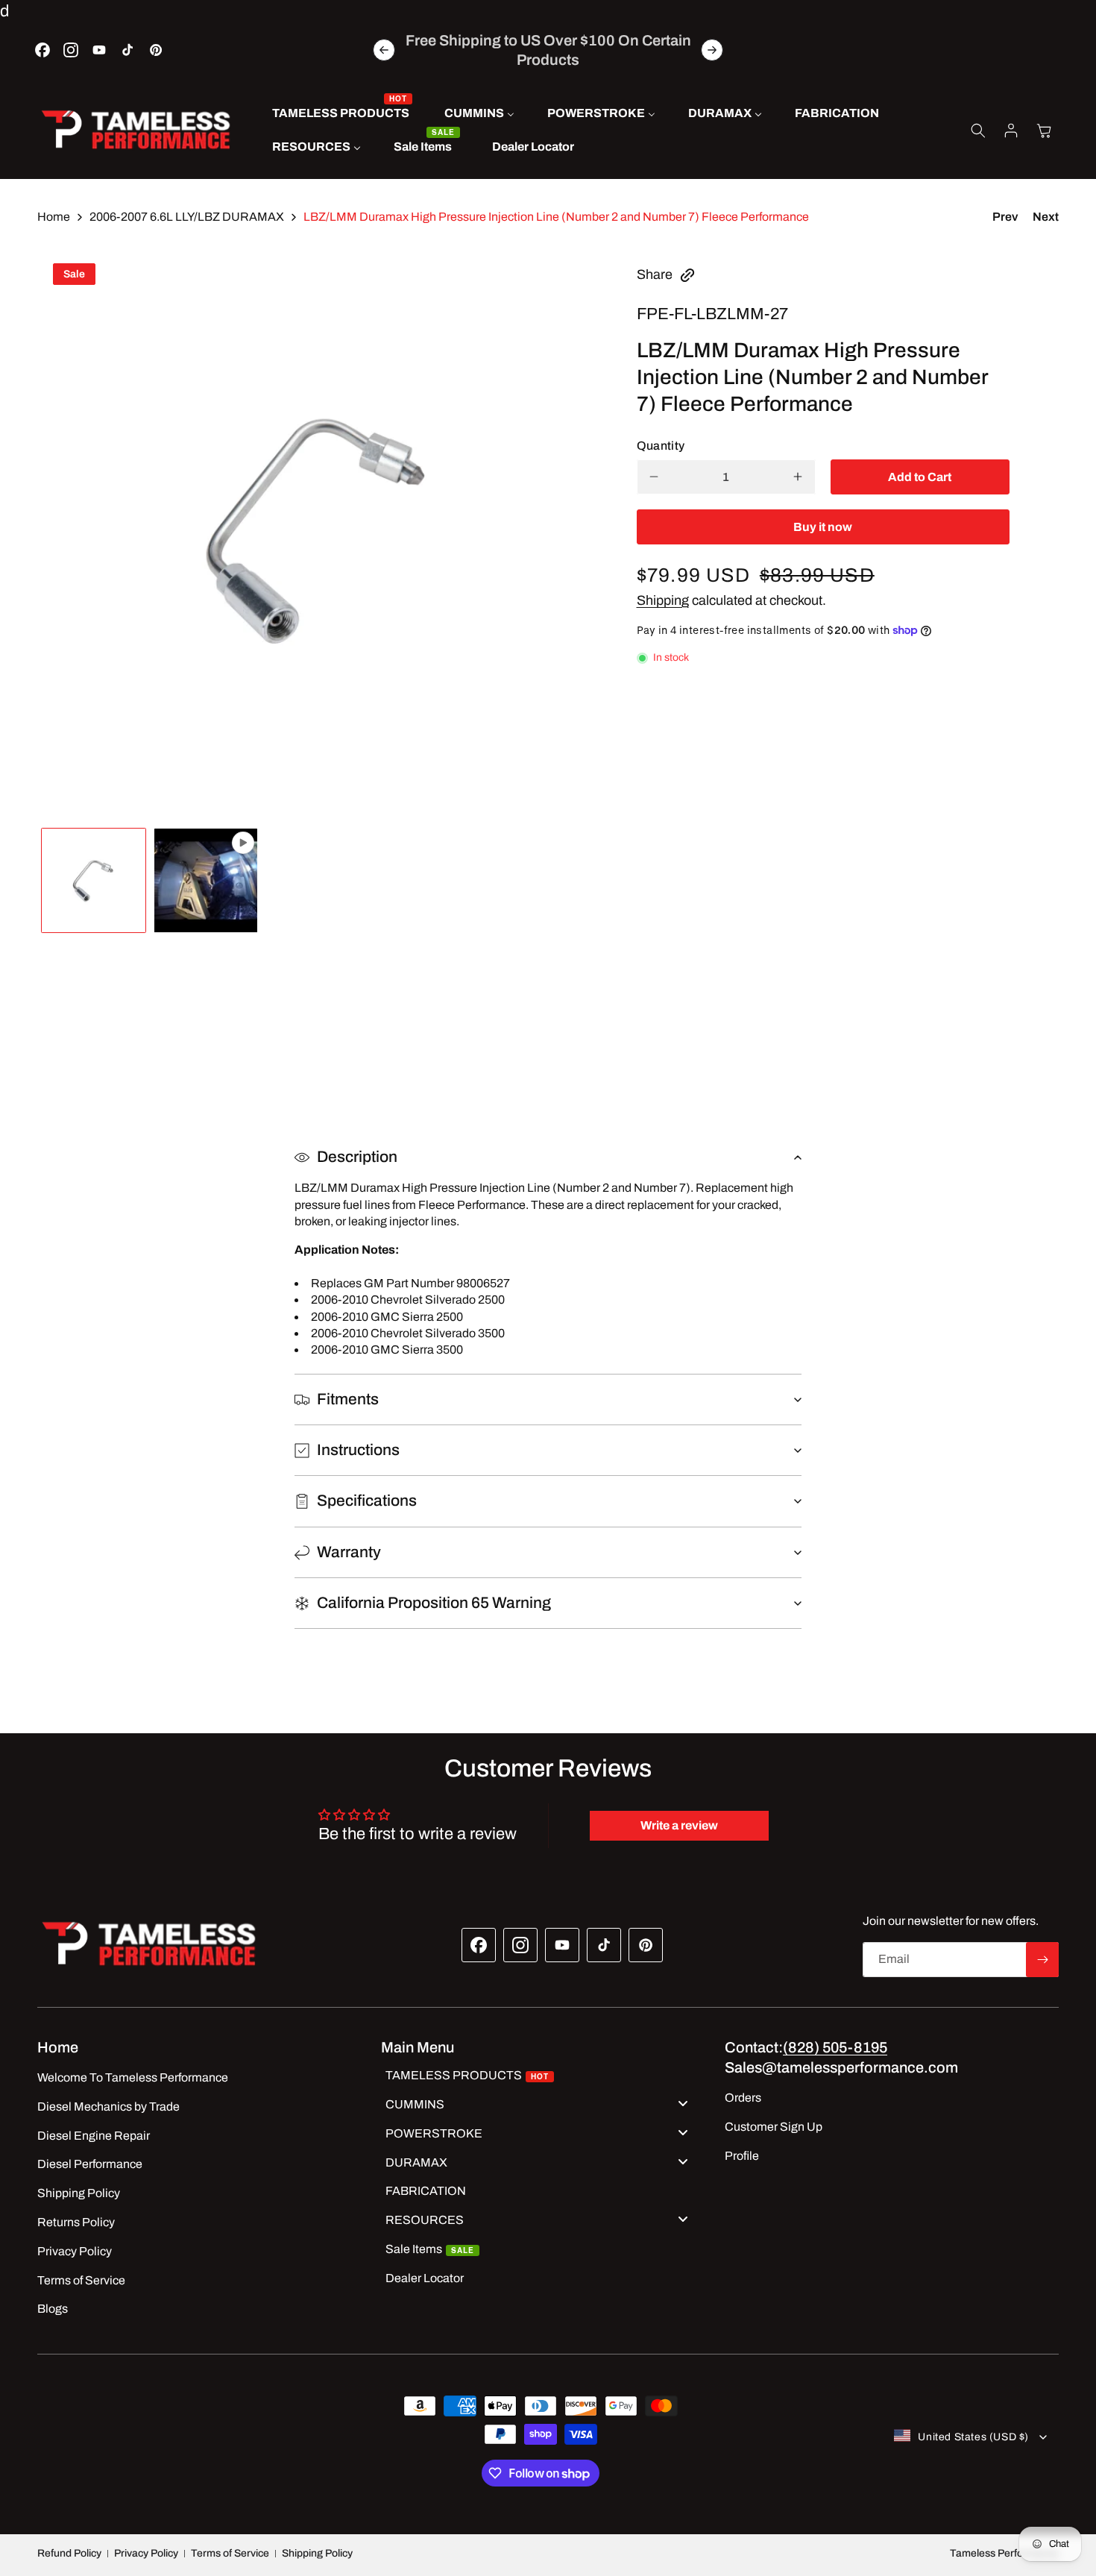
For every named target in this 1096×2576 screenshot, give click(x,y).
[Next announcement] (712, 50)
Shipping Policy (317, 2553)
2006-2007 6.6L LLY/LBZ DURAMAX (187, 217)
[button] (978, 131)
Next (1046, 217)
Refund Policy (69, 2553)
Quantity (661, 446)
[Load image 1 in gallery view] (94, 880)
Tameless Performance (1004, 2553)
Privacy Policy (146, 2553)
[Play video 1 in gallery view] (206, 880)
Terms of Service (230, 2553)
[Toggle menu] (683, 2103)
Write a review (679, 1826)
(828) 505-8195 (835, 2047)
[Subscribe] (1042, 1960)
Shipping (663, 600)
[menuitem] (342, 114)
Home (54, 217)
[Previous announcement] (384, 50)
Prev (1005, 217)
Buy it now (823, 527)
